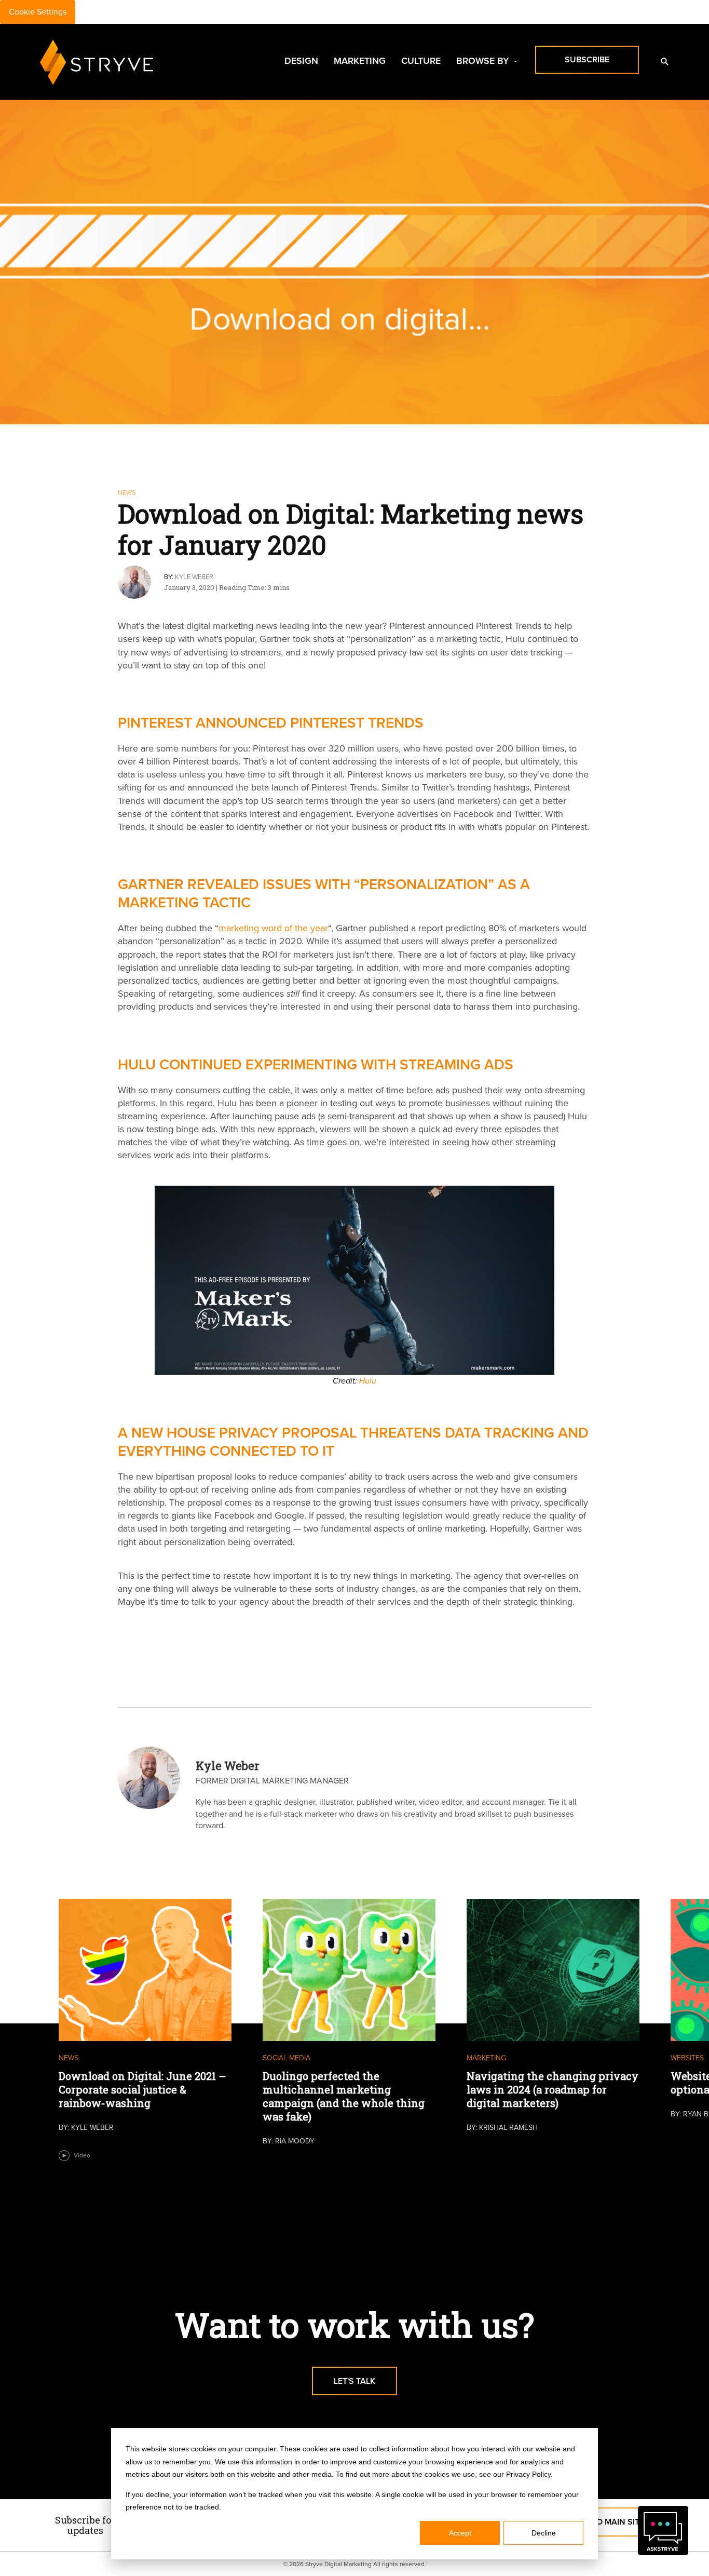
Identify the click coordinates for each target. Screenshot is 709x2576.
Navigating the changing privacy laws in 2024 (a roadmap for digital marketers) (553, 2089)
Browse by (482, 61)
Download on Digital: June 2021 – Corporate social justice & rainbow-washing (142, 2089)
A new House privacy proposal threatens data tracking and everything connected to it (353, 1441)
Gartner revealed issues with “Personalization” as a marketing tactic (324, 893)
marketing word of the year (273, 928)
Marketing (360, 61)
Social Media (287, 2058)
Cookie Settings (38, 12)
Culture (421, 61)
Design (301, 61)
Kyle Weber (194, 577)
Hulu (368, 1381)
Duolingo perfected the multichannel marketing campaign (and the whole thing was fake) (344, 2096)
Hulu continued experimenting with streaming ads (316, 1064)
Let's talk (354, 2381)
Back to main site (606, 2522)
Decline (544, 2533)
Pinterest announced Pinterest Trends (271, 722)
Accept (460, 2533)
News (127, 493)
